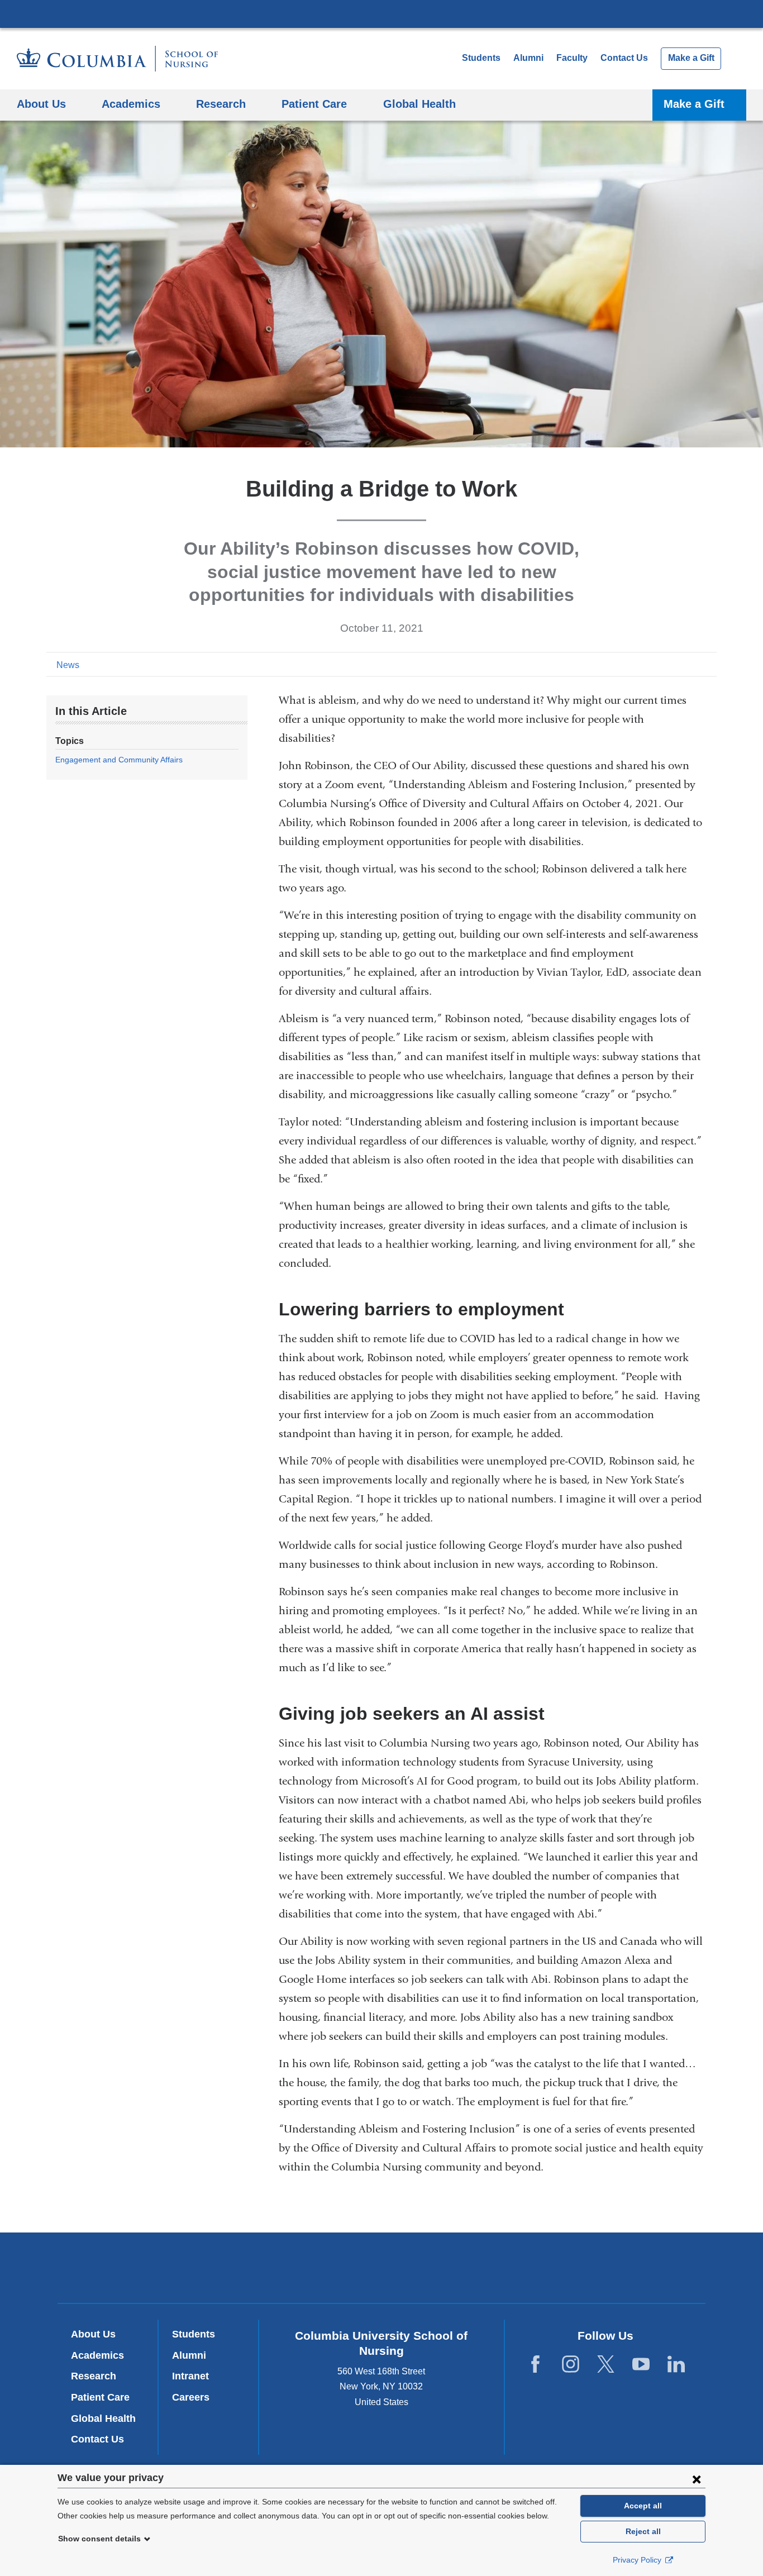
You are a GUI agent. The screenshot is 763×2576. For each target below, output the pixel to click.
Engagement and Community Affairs (119, 760)
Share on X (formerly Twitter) (673, 664)
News (68, 665)
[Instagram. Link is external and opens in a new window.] (571, 2365)
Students (481, 58)
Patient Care (100, 2397)
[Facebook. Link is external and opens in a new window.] (535, 2365)
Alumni (528, 58)
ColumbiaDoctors (543, 2267)
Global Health (103, 2418)
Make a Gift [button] (694, 104)
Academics (97, 2355)
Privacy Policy (638, 2560)
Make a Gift (691, 58)
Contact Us (624, 58)
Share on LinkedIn (691, 664)
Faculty (572, 58)
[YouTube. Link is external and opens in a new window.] (641, 2365)
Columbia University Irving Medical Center (381, 13)
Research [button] (221, 104)
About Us (93, 2334)
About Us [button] (41, 104)
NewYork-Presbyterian (382, 2270)
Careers (191, 2397)
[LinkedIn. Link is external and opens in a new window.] (676, 2365)
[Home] (117, 59)
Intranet (190, 2376)
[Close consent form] (697, 2479)
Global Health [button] (419, 104)
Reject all (643, 2531)
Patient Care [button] (314, 104)
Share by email (709, 664)
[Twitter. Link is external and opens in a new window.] (606, 2365)
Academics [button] (131, 104)
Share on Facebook (655, 664)
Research (94, 2376)
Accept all (643, 2506)
